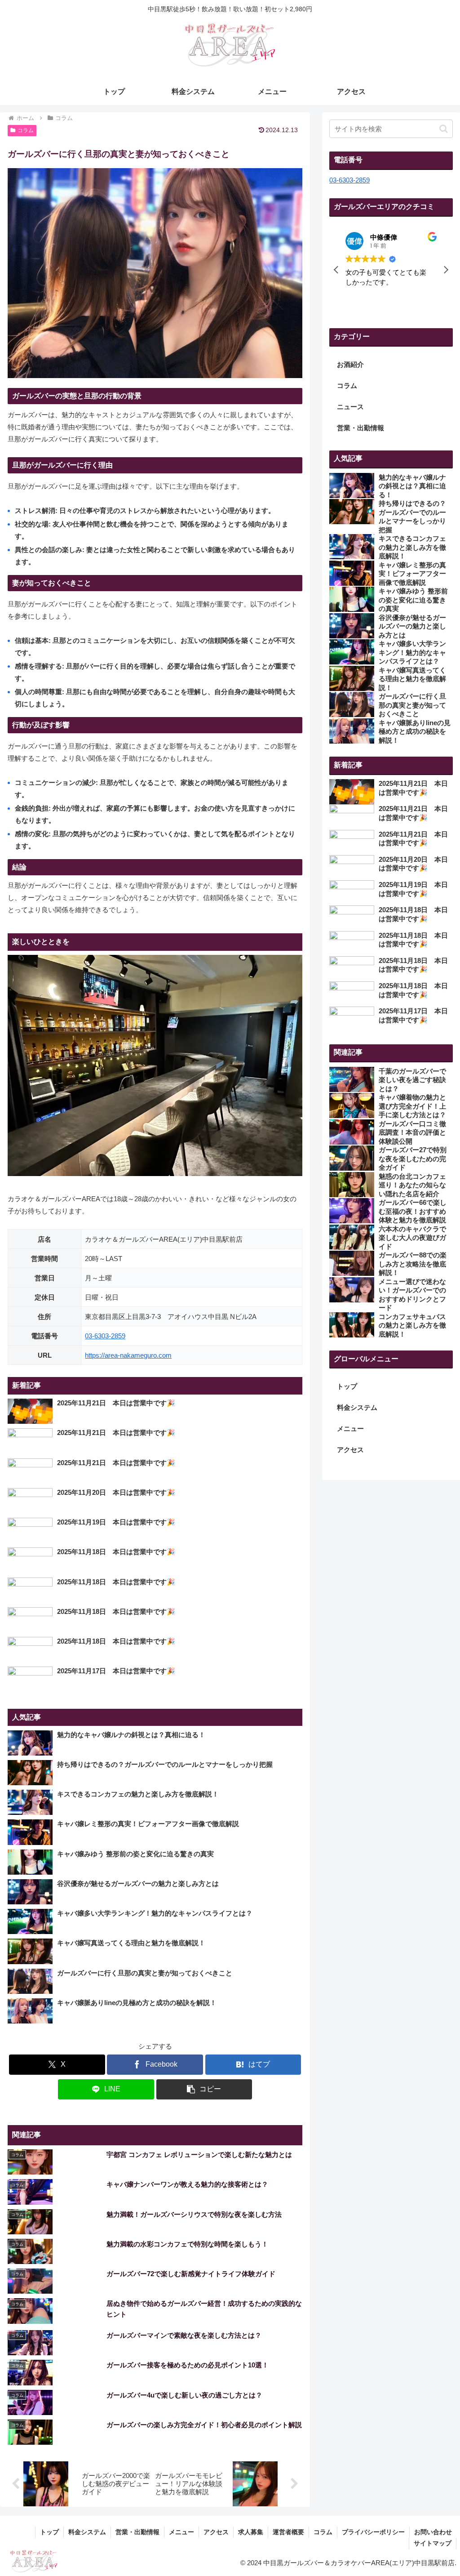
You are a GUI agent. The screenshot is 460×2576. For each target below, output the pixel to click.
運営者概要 (288, 2532)
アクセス (350, 1450)
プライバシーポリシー (373, 2532)
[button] (204, 2089)
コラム (26, 130)
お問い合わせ (433, 2532)
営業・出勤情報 (137, 2532)
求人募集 (251, 2532)
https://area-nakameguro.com (128, 1355)
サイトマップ (433, 2543)
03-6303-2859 (105, 1336)
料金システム (357, 1407)
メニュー (350, 1428)
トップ (347, 1386)
